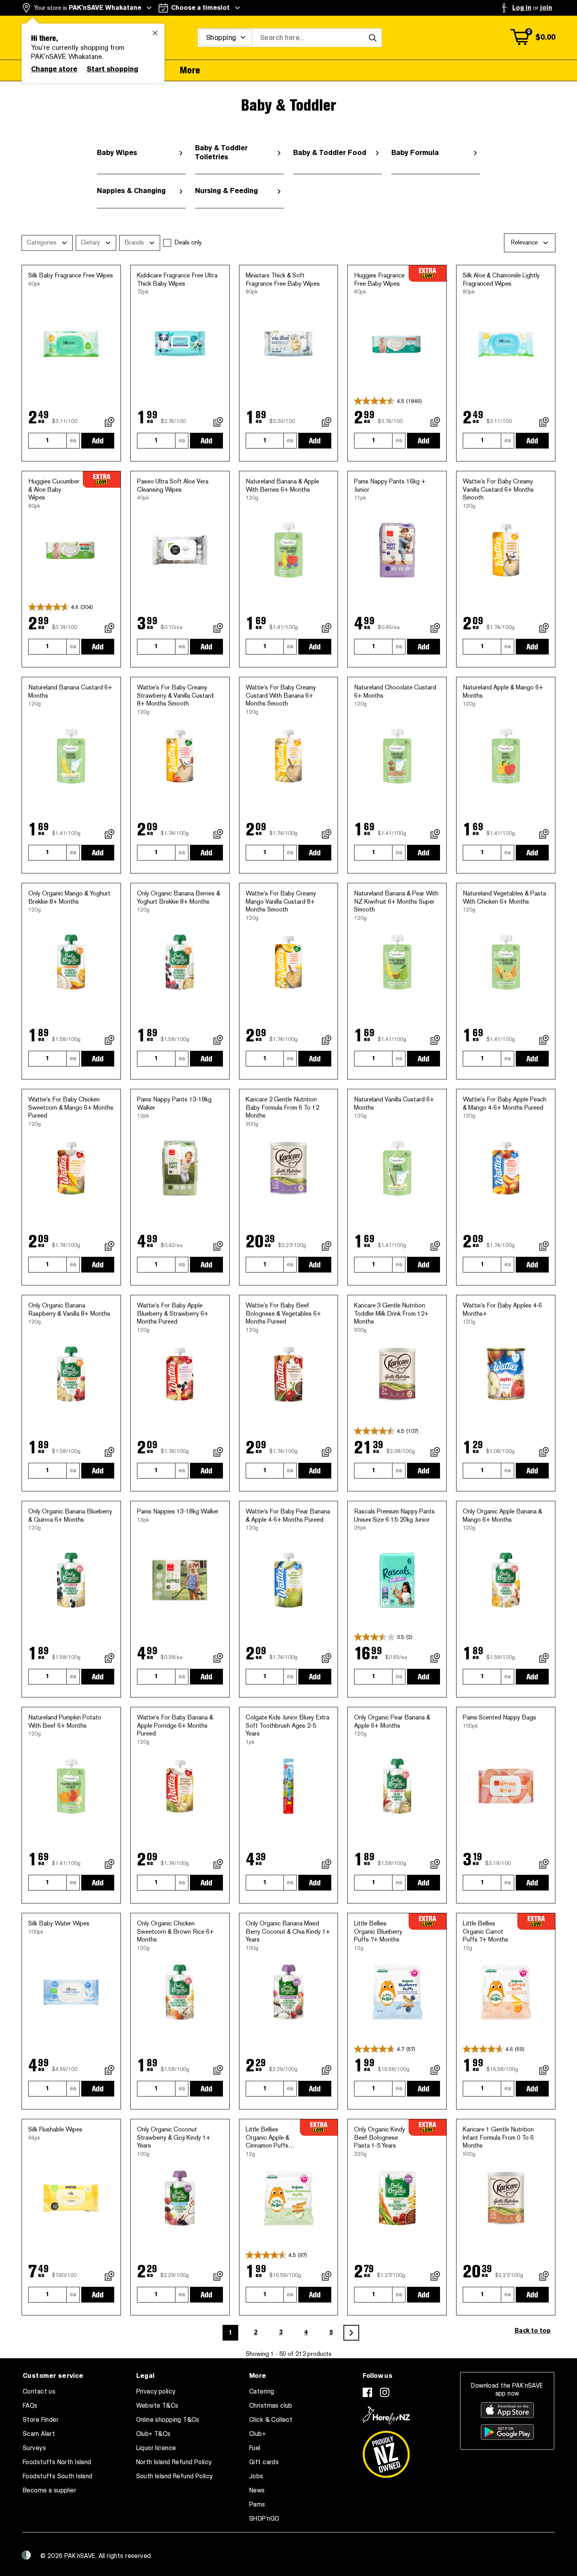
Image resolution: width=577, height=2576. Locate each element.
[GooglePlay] (507, 2432)
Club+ (257, 2434)
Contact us (39, 2392)
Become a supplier (49, 2490)
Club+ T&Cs (153, 2434)
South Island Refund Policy (175, 2476)
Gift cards (264, 2462)
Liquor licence (156, 2448)
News (257, 2490)
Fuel (255, 2448)
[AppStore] (507, 2410)
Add (98, 441)
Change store (54, 69)
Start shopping (112, 69)
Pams (257, 2505)
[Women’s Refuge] (26, 2555)
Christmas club (271, 2406)
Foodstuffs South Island (58, 2476)
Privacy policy (156, 2392)
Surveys (34, 2448)
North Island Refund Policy (174, 2462)
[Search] (372, 38)
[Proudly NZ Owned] (386, 2451)
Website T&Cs (157, 2406)
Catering (262, 2392)
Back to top (533, 2331)
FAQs (30, 2406)
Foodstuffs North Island (57, 2462)
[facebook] (367, 2392)
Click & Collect (271, 2420)
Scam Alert (39, 2434)
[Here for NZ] (386, 2416)
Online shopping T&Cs (168, 2420)
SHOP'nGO (264, 2519)
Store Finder (41, 2420)
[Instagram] (385, 2392)
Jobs (256, 2476)
